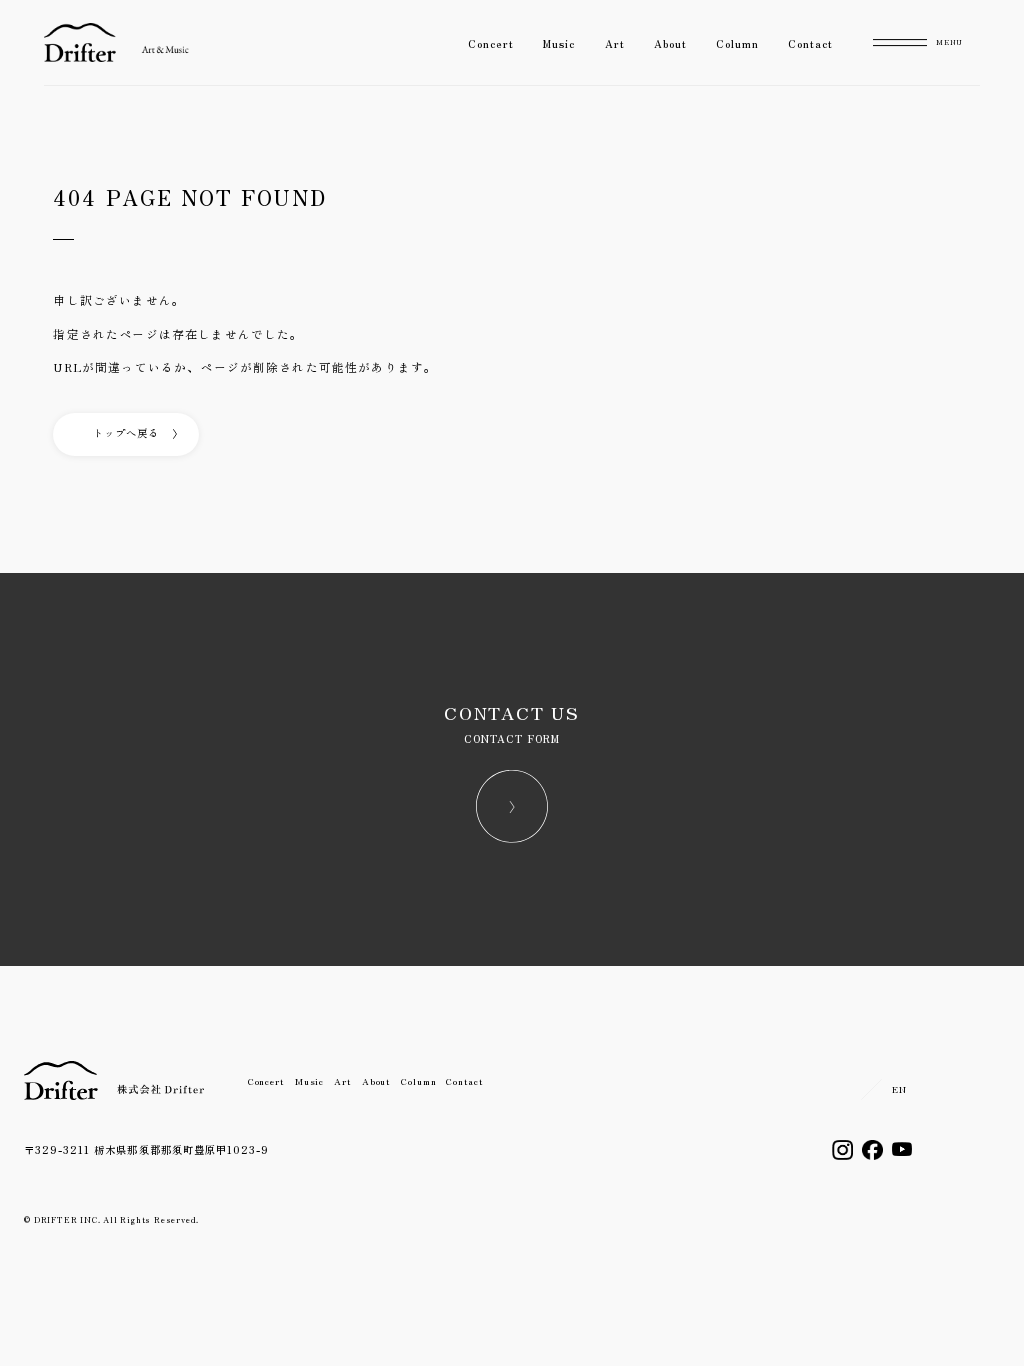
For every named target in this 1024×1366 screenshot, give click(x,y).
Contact (810, 43)
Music (559, 43)
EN (899, 1089)
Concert (491, 43)
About (670, 43)
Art (615, 43)
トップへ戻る (126, 432)
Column (737, 43)
